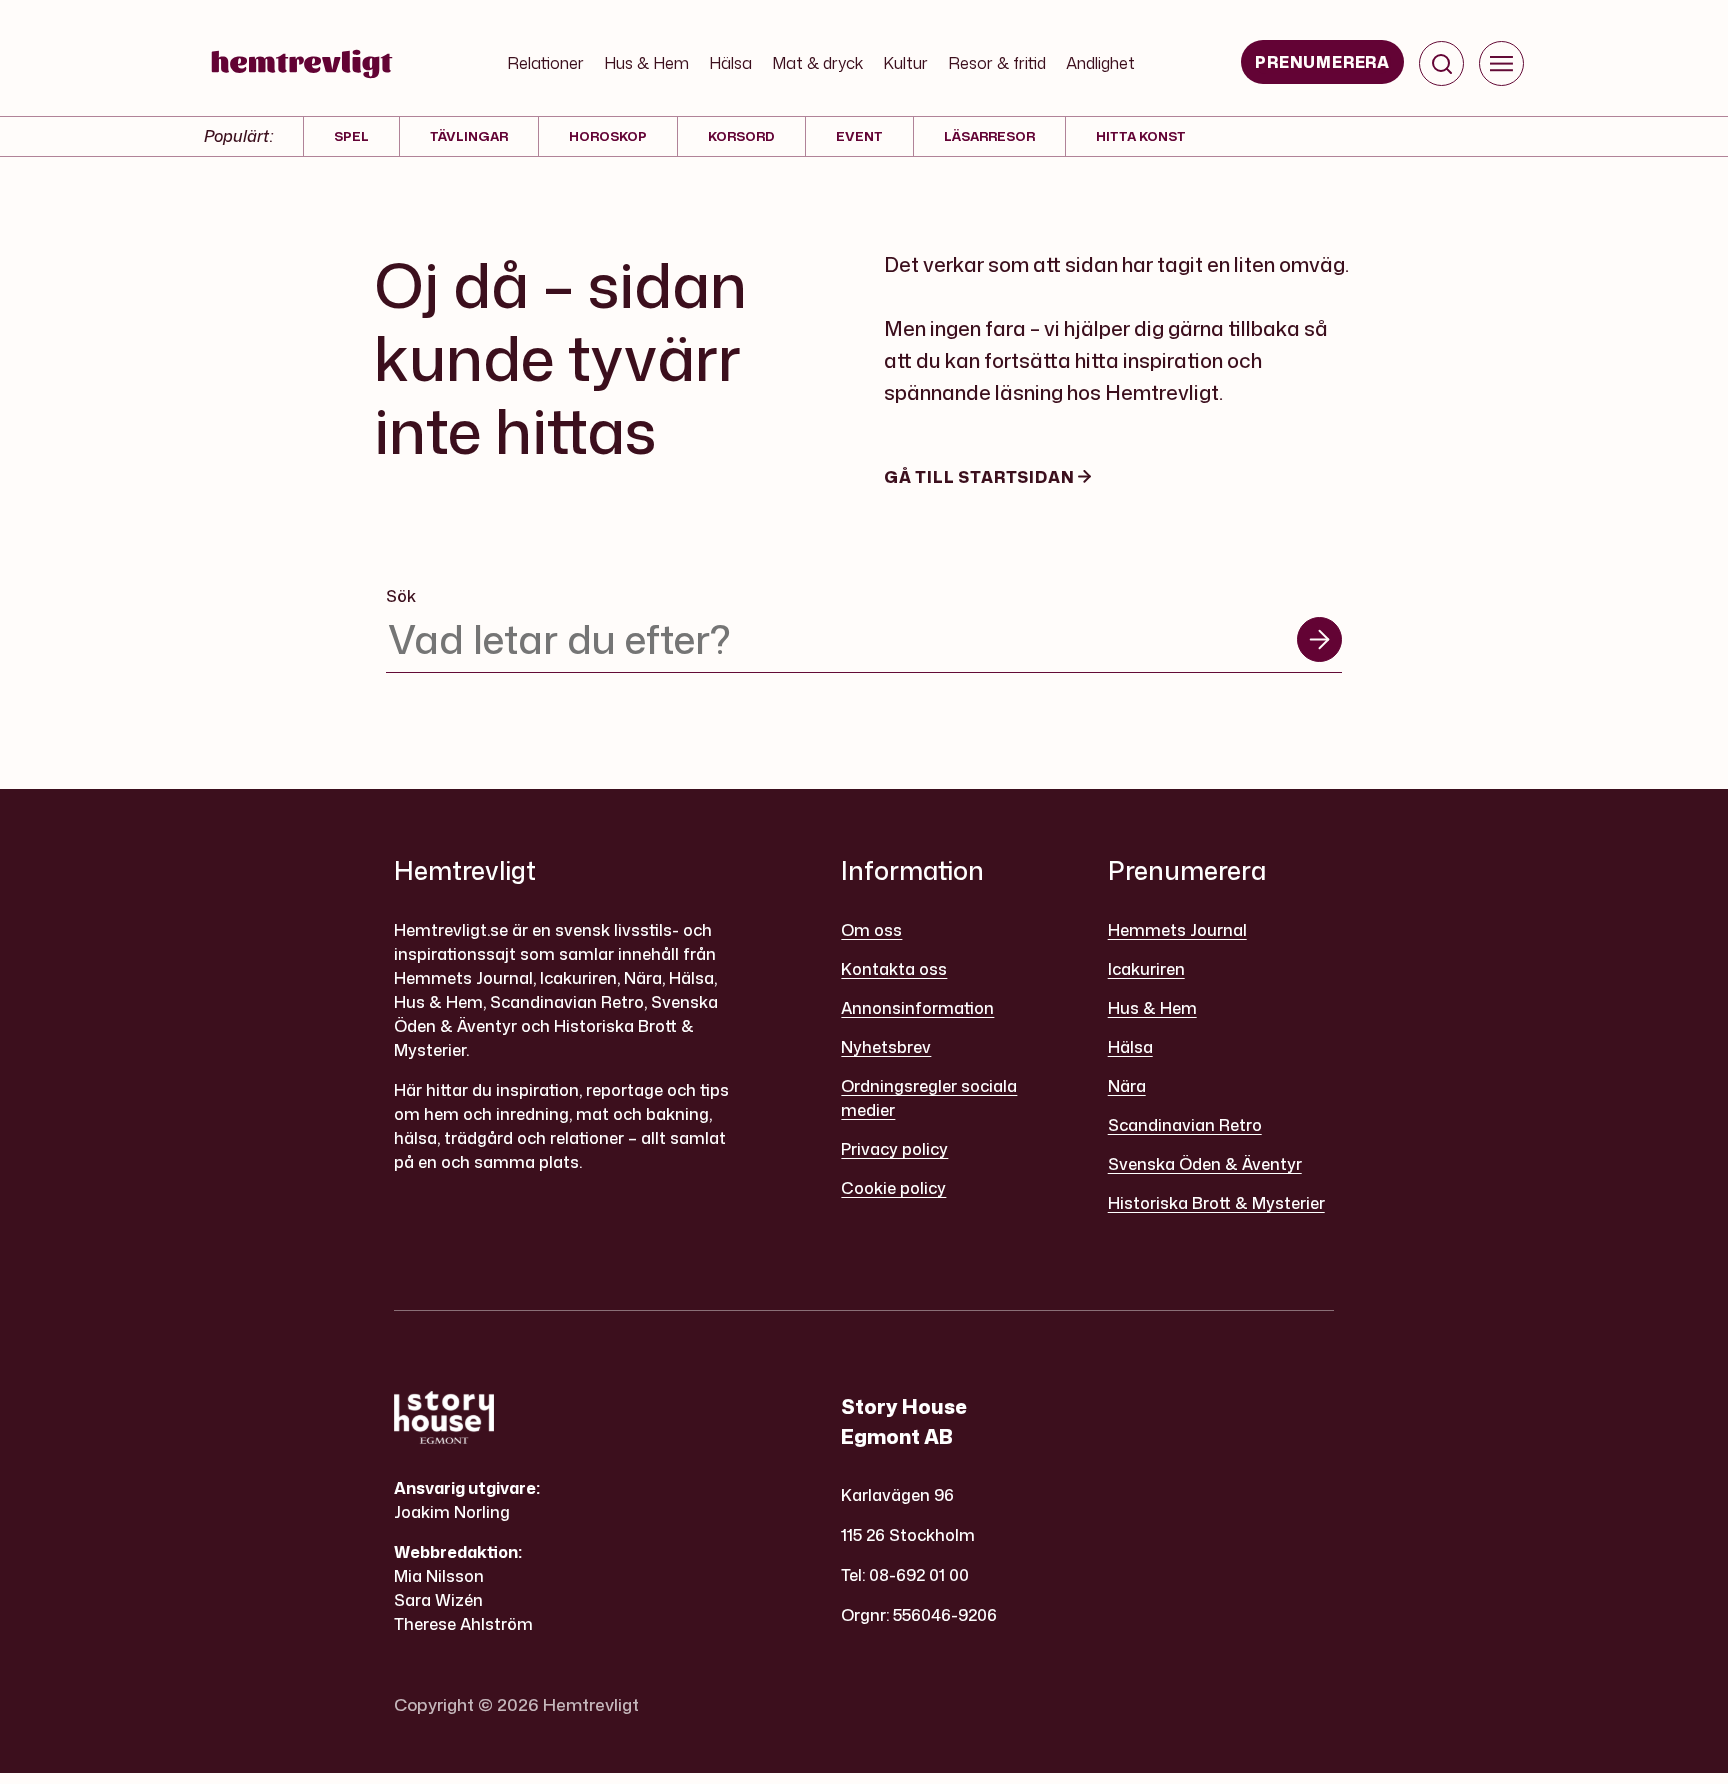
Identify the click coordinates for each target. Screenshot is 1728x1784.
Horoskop (608, 136)
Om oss (871, 930)
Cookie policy (893, 1188)
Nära (1127, 1086)
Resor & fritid (997, 63)
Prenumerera (1322, 62)
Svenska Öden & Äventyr (1205, 1164)
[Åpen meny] (1501, 63)
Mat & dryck (817, 63)
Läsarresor (989, 136)
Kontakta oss (894, 969)
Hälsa (730, 63)
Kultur (905, 63)
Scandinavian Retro (1185, 1125)
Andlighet (1100, 63)
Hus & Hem (646, 63)
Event (859, 136)
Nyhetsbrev (886, 1047)
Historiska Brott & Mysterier (1216, 1203)
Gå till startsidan (981, 477)
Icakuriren (1146, 969)
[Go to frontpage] (302, 64)
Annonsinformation (917, 1008)
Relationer (545, 63)
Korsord (741, 136)
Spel (351, 136)
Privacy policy (894, 1149)
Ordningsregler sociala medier (929, 1098)
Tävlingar (469, 136)
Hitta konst (1141, 136)
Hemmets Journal (1177, 930)
